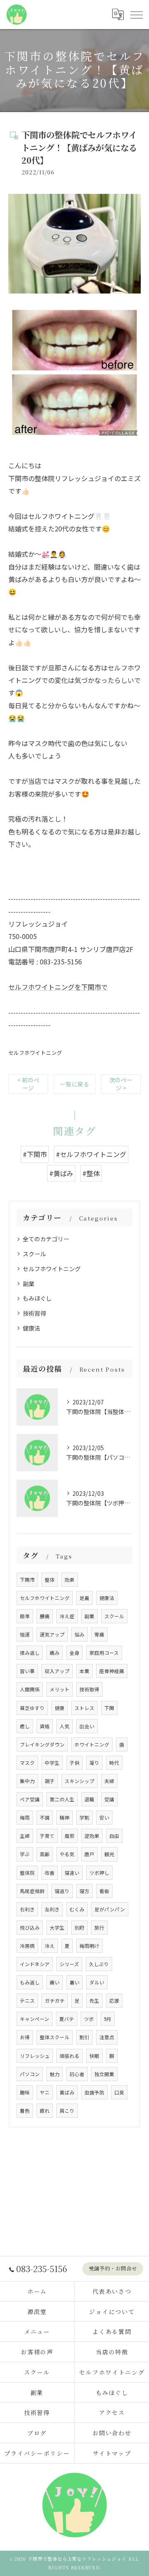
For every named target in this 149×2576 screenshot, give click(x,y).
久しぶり (99, 1964)
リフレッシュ (35, 2056)
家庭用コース (104, 1653)
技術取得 (89, 1689)
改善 (50, 1873)
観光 (109, 1854)
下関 (109, 1708)
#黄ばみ (61, 1173)
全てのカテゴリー (46, 1239)
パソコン (30, 2074)
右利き (27, 1909)
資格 (45, 1726)
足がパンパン (110, 1909)
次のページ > (121, 1084)
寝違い (72, 1873)
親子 (50, 1781)
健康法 (31, 1328)
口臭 (119, 2092)
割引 (84, 2037)
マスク (27, 1763)
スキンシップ (79, 1781)
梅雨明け (89, 1946)
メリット (60, 1689)
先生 (94, 2001)
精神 (65, 1818)
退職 (89, 1799)
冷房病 (27, 1946)
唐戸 (89, 1854)
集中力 (27, 1781)
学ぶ (25, 1854)
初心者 (77, 2074)
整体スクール (55, 2037)
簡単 (25, 1616)
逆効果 (92, 1836)
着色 (25, 2111)
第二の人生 (62, 1799)
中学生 (52, 1763)
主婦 (25, 1836)
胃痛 (99, 1634)
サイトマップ (112, 2453)
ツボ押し (99, 1873)
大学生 (57, 1928)
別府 (79, 1928)
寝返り (62, 1891)
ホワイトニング (92, 1744)
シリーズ (69, 1964)
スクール (34, 1254)
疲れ (45, 2111)
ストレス (84, 1708)
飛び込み (30, 1928)
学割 (84, 1818)
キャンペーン (35, 2019)
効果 (70, 1580)
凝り (94, 1763)
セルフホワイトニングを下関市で (58, 987)
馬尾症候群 (32, 1891)
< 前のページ (28, 1084)
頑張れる (70, 2056)
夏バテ (67, 2019)
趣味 (25, 2092)
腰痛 (45, 1616)
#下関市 (35, 1154)
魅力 (55, 2074)
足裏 (84, 1598)
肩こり (67, 2111)
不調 (45, 1818)
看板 (104, 1891)
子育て (47, 1836)
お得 (25, 2037)
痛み (55, 1653)
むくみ (77, 1909)
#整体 (91, 1173)
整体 (50, 1580)
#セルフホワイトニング (91, 1154)
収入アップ (57, 1671)
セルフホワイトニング (35, 1053)
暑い (74, 1982)
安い (104, 1818)
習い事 (27, 1671)
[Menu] (136, 15)
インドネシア (35, 1964)
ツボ (89, 2019)
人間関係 (30, 1689)
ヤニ (45, 2092)
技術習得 (34, 1313)
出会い (87, 1726)
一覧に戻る (74, 1084)
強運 (25, 1634)
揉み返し (30, 1653)
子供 (74, 1763)
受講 (109, 1799)
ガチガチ (55, 2001)
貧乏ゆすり (32, 1708)
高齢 (45, 1854)
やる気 (67, 1854)
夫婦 (109, 1781)
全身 (74, 1653)
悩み (79, 1634)
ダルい (97, 1982)
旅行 (99, 1928)
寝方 (84, 1891)
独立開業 (104, 2074)
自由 (114, 1836)
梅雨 (25, 1818)
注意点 (107, 2037)
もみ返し (30, 1982)
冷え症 (67, 1616)
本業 (84, 1671)
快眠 (94, 2056)
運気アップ (52, 1634)
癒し (25, 1726)
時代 (114, 1763)
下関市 (27, 1580)
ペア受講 (30, 1799)
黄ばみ (67, 2092)
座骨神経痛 (112, 1671)
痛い (55, 1982)
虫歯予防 (94, 2092)
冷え (50, 1946)
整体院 (27, 1873)
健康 (60, 1708)
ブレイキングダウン (42, 1744)
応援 (114, 2001)
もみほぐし (37, 1298)
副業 (29, 1284)
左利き (52, 1909)
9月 (108, 2019)
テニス (27, 2001)
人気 (65, 1726)
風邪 (70, 1836)
